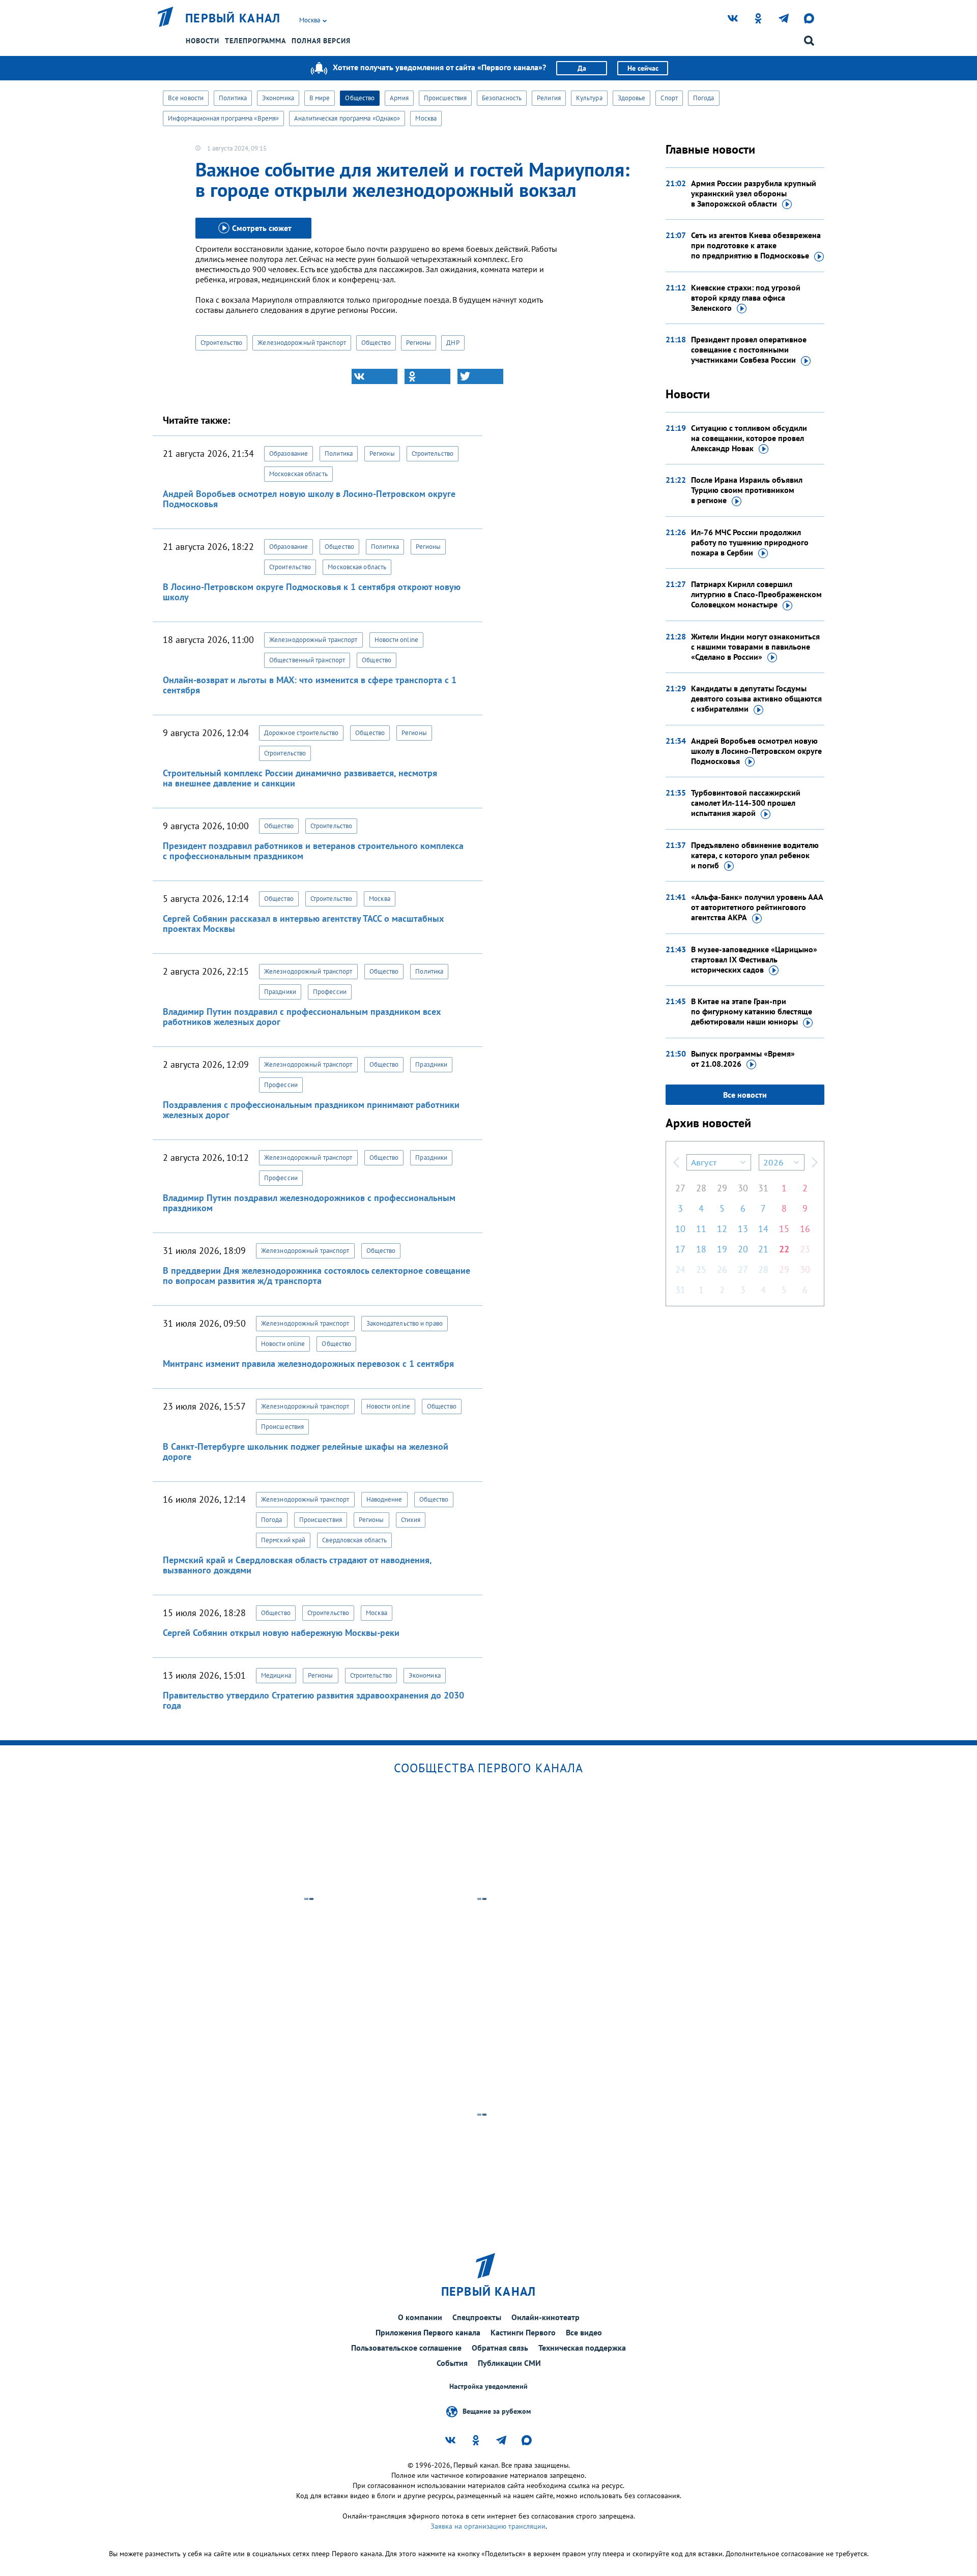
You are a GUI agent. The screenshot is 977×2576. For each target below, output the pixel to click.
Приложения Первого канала (428, 2332)
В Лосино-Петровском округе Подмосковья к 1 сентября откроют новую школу (312, 592)
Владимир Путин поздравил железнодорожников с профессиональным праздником (309, 1203)
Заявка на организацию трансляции (488, 2526)
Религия (549, 98)
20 (743, 1249)
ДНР (453, 343)
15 (784, 1229)
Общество (360, 98)
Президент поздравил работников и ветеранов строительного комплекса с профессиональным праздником (313, 851)
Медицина (276, 1675)
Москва (426, 118)
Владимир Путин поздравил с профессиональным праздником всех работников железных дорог (302, 1017)
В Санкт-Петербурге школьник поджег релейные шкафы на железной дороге (306, 1452)
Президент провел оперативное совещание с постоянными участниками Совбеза (749, 349)
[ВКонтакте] (375, 376)
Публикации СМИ (509, 2363)
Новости (203, 41)
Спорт (669, 98)
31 (763, 1188)
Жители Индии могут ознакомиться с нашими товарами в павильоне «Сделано (755, 647)
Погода (704, 98)
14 (763, 1229)
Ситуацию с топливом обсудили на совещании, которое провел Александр (749, 438)
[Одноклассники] (427, 376)
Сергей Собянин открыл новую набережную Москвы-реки (281, 1633)
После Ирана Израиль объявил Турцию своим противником (747, 490)
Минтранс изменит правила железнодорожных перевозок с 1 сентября (308, 1364)
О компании (420, 2317)
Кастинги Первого (523, 2332)
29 (722, 1188)
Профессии (330, 992)
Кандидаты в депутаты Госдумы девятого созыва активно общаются (756, 698)
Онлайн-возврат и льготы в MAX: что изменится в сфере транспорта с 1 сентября (310, 685)
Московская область (298, 474)
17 (680, 1249)
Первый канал (233, 18)
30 (743, 1188)
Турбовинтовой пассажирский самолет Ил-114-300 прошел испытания (746, 803)
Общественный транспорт (307, 660)
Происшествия (445, 98)
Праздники (280, 992)
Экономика (278, 98)
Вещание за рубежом (497, 2411)
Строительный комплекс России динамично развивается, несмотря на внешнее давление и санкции (300, 778)
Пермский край (283, 1540)
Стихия (411, 1520)
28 (701, 1188)
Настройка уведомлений (489, 2387)
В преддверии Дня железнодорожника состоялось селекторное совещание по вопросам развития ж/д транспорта (317, 1276)
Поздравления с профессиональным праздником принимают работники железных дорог (311, 1110)
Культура (589, 98)
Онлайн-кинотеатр (545, 2317)
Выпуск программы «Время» (743, 1059)
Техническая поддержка (582, 2348)
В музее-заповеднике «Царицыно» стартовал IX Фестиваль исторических (754, 959)
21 (763, 1249)
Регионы (419, 343)
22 (784, 1249)
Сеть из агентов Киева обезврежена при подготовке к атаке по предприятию (756, 245)
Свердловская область (354, 1540)
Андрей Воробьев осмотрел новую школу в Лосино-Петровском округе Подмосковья (309, 499)
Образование (289, 453)
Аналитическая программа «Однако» (347, 118)
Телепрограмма (255, 41)
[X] (480, 376)
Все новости (186, 98)
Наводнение (384, 1499)
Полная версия (321, 41)
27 (680, 1188)
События (452, 2363)
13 (743, 1229)
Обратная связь (500, 2348)
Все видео (584, 2332)
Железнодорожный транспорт (302, 343)
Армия (399, 98)
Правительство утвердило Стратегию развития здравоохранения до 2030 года (313, 1700)
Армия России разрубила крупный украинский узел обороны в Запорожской (754, 193)
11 (701, 1229)
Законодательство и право (405, 1323)
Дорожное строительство (301, 733)
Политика (233, 98)
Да (582, 68)
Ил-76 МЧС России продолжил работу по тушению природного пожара (750, 542)
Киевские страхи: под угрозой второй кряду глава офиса (746, 298)
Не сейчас (643, 68)
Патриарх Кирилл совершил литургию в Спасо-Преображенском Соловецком (756, 594)
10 (680, 1229)
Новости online (396, 640)
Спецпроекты (477, 2317)
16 (805, 1229)
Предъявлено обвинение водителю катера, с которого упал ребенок (755, 855)
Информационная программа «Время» (223, 118)
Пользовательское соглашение (406, 2348)
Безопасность (502, 98)
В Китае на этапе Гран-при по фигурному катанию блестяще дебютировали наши (752, 1011)
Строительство (221, 343)
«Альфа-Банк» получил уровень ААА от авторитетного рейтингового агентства (757, 907)
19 (722, 1249)
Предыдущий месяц (676, 1162)
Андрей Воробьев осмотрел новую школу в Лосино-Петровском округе (756, 751)
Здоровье (632, 98)
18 (701, 1249)
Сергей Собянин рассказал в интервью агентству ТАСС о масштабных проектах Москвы (303, 924)
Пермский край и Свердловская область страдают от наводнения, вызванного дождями (297, 1565)
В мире (320, 98)
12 (722, 1229)
